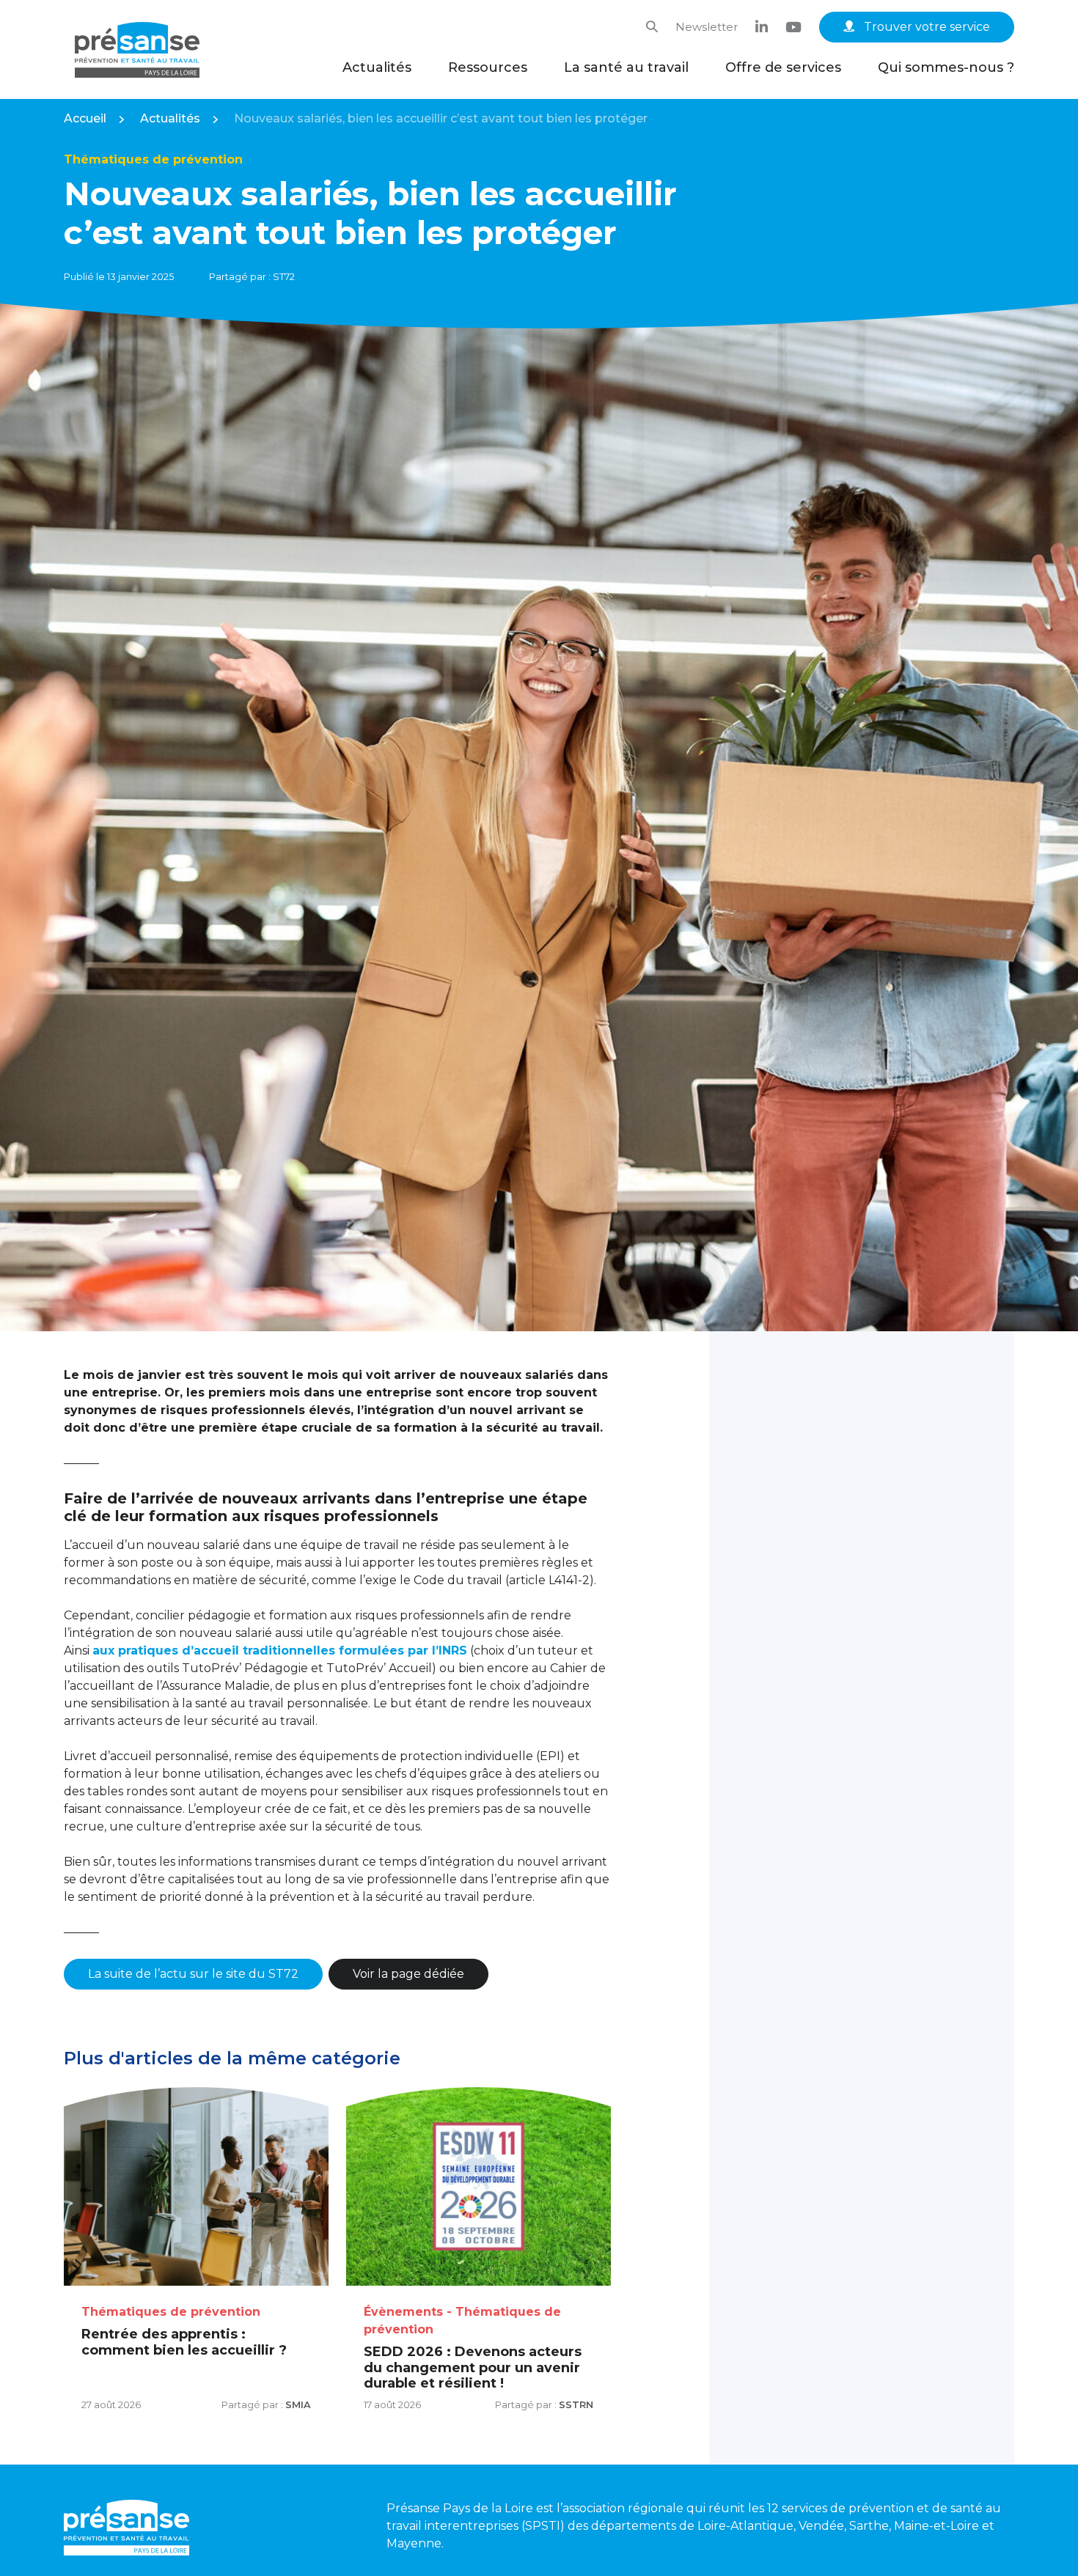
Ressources (488, 67)
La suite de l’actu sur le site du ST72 (193, 1974)
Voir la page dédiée (408, 1974)
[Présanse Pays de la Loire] (137, 50)
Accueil (85, 118)
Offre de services (783, 67)
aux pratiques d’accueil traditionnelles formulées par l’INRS (280, 1651)
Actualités (377, 67)
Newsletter (707, 27)
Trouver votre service (925, 27)
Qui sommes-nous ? (946, 67)
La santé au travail (626, 67)
